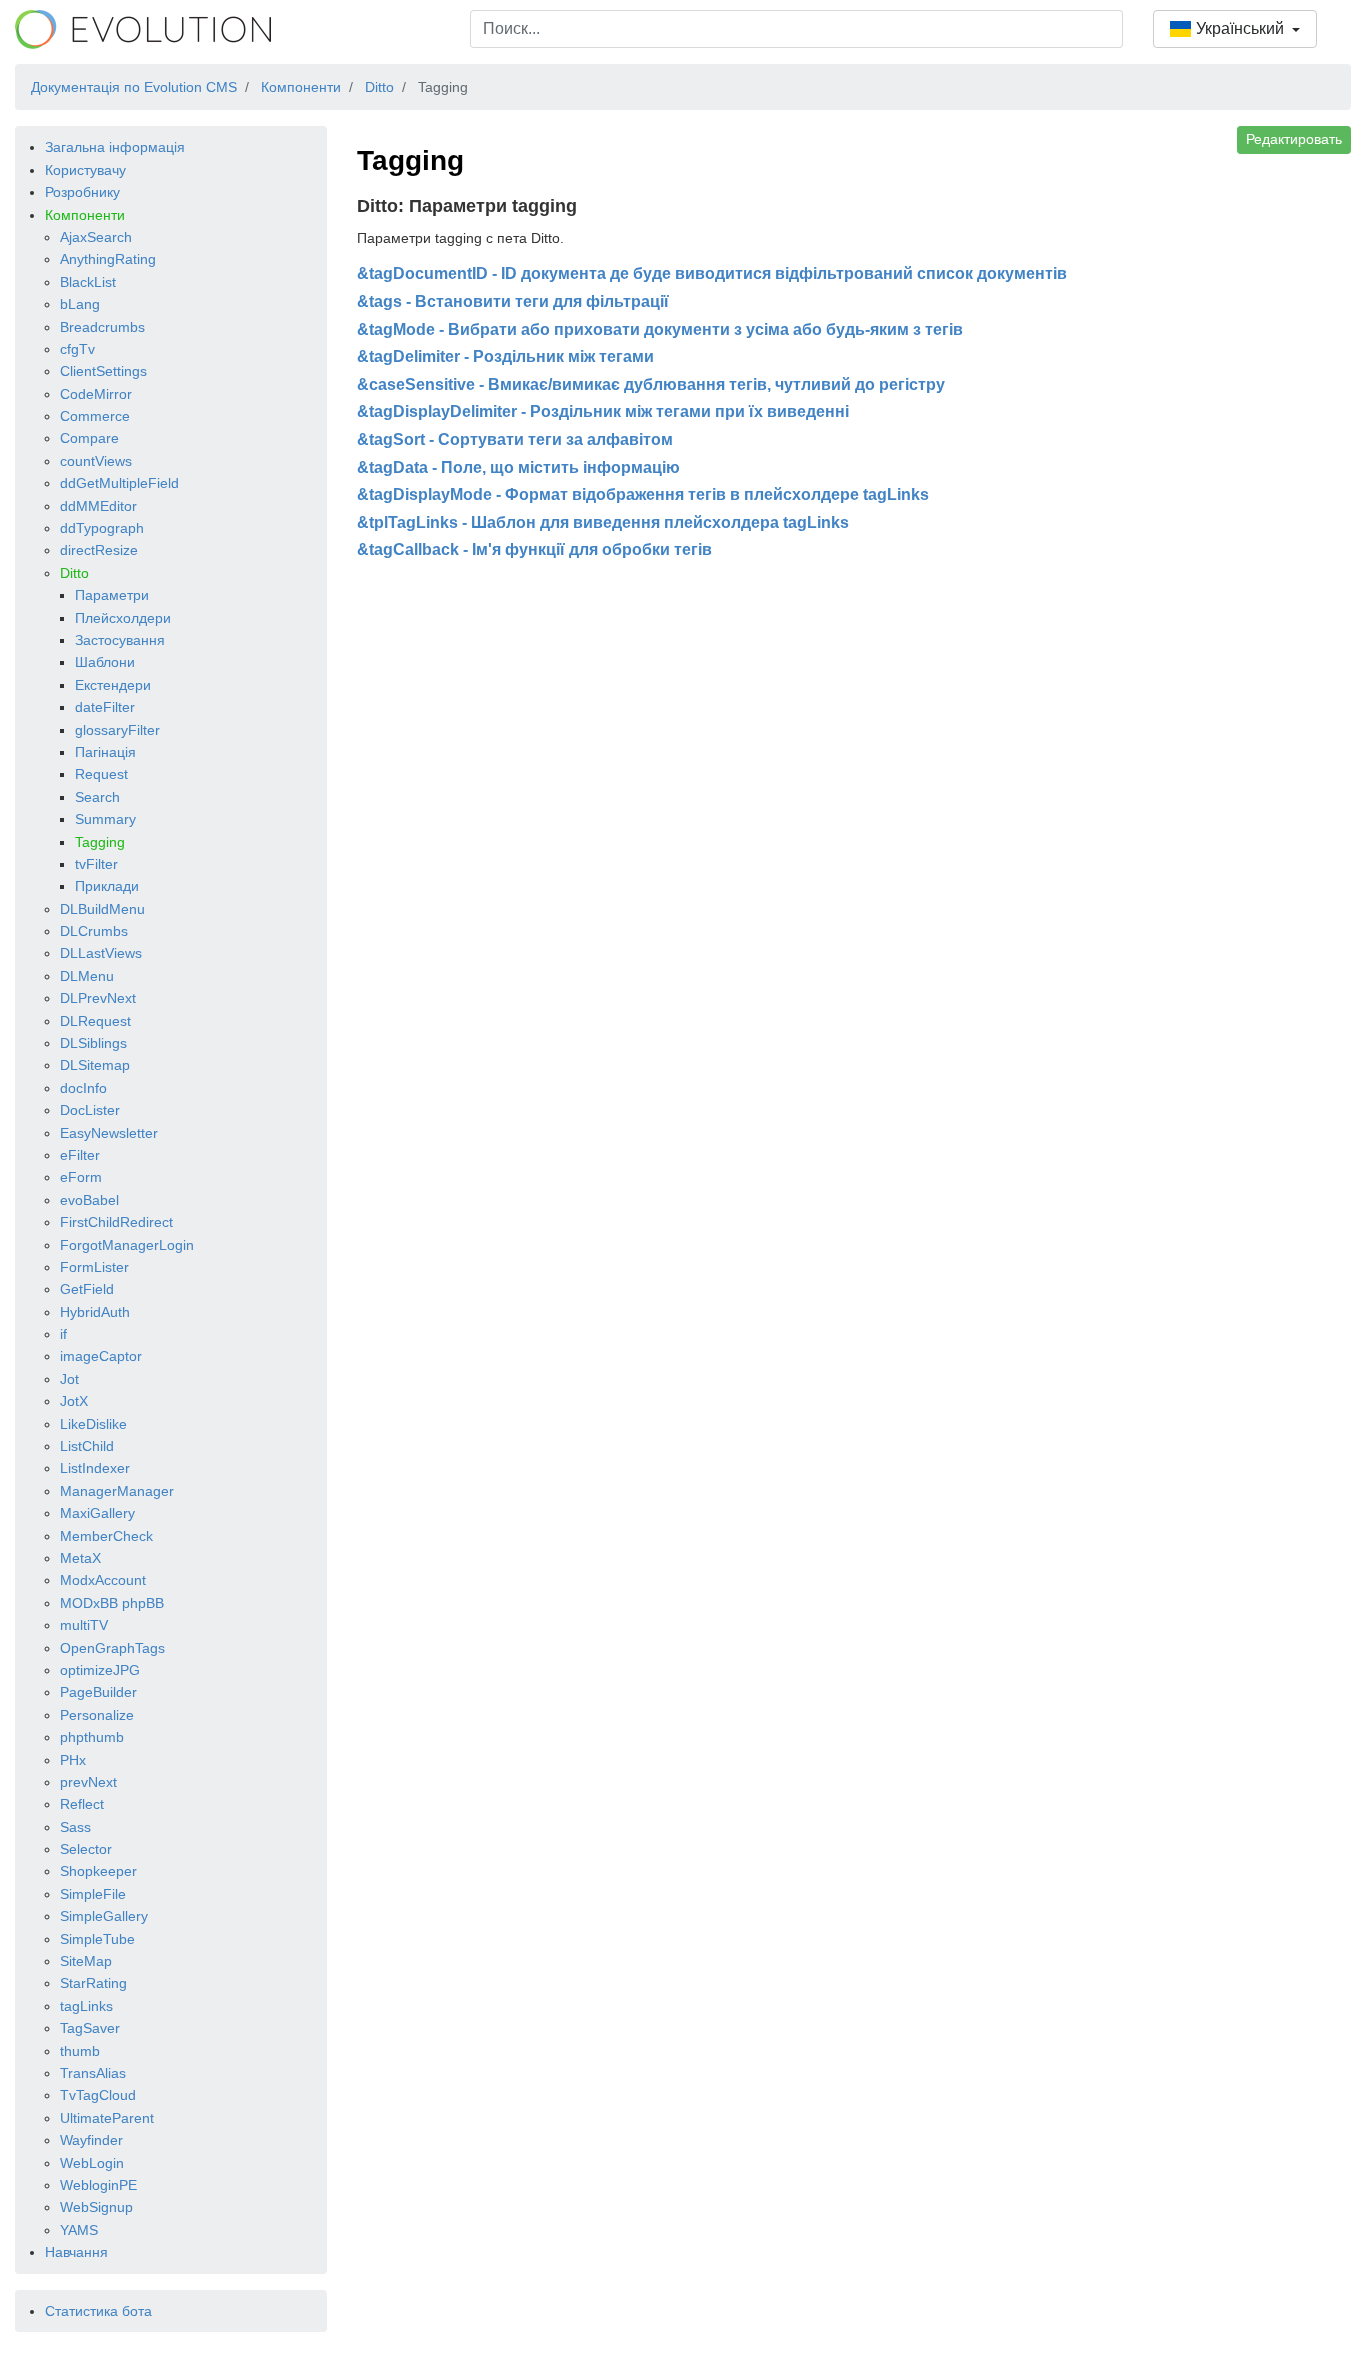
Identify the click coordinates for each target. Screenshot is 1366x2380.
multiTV (84, 1625)
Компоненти (85, 215)
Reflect (82, 1804)
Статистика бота (98, 2311)
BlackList (88, 282)
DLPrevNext (98, 998)
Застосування (120, 640)
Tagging (100, 842)
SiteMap (86, 1961)
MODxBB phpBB (112, 1603)
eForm (81, 1177)
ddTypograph (102, 528)
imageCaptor (101, 1356)
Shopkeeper (98, 1871)
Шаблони (105, 662)
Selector (86, 1849)
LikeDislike (93, 1424)
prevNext (88, 1782)
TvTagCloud (98, 2095)
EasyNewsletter (109, 1133)
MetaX (80, 1558)
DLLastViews (101, 953)
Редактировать (1294, 139)
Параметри (112, 595)
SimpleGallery (104, 1916)
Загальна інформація (115, 147)
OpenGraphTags (112, 1648)
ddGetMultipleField (119, 483)
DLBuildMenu (102, 909)
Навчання (76, 2252)
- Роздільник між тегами (505, 356)
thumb (80, 2051)
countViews (96, 461)
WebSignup (96, 2207)
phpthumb (92, 1737)
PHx (73, 1760)
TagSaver (90, 2028)
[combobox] (796, 29)
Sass (75, 1827)
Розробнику (82, 192)
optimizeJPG (100, 1670)
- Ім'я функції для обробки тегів (534, 549)
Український (1240, 28)
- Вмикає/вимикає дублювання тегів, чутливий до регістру (651, 384)
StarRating (93, 1983)
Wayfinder (91, 2140)
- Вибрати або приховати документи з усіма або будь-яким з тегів (660, 329)
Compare (89, 438)
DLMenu (87, 976)
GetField (87, 1289)
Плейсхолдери (123, 618)
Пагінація (105, 752)
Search (97, 797)
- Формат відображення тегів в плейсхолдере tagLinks (643, 494)
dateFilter (105, 707)
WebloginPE (98, 2185)
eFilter (80, 1155)
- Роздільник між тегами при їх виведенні (603, 411)
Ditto (74, 573)
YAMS (79, 2230)
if (63, 1334)
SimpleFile (93, 1894)
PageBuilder (98, 1692)
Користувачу (85, 170)
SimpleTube (97, 1939)
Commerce (95, 416)
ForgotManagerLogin (127, 1245)
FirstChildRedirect (116, 1222)
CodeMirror (96, 394)
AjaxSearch (96, 237)
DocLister (90, 1110)
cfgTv (77, 349)
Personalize (97, 1715)
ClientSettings (103, 371)
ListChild (87, 1446)
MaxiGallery (97, 1513)
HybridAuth (95, 1312)
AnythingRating (108, 259)
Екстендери (113, 685)
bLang (80, 304)
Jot (69, 1379)
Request (101, 774)
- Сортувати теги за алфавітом (515, 439)
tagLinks (86, 2006)
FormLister (94, 1267)
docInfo (83, 1088)
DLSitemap (95, 1065)
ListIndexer (95, 1468)
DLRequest (95, 1021)
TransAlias (93, 2073)
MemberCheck (106, 1536)
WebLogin (92, 2163)
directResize (99, 550)
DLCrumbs (94, 931)
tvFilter (96, 864)
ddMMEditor (98, 506)
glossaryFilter (117, 730)
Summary (105, 819)
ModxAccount (103, 1580)
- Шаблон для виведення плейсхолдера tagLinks (603, 522)
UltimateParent (107, 2118)
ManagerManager (117, 1491)
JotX (74, 1401)
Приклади (107, 886)
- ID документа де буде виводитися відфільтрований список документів (712, 273)
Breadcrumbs (102, 327)
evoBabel (89, 1200)
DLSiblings (93, 1043)
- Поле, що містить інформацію (518, 467)
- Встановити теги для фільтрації (513, 301)
